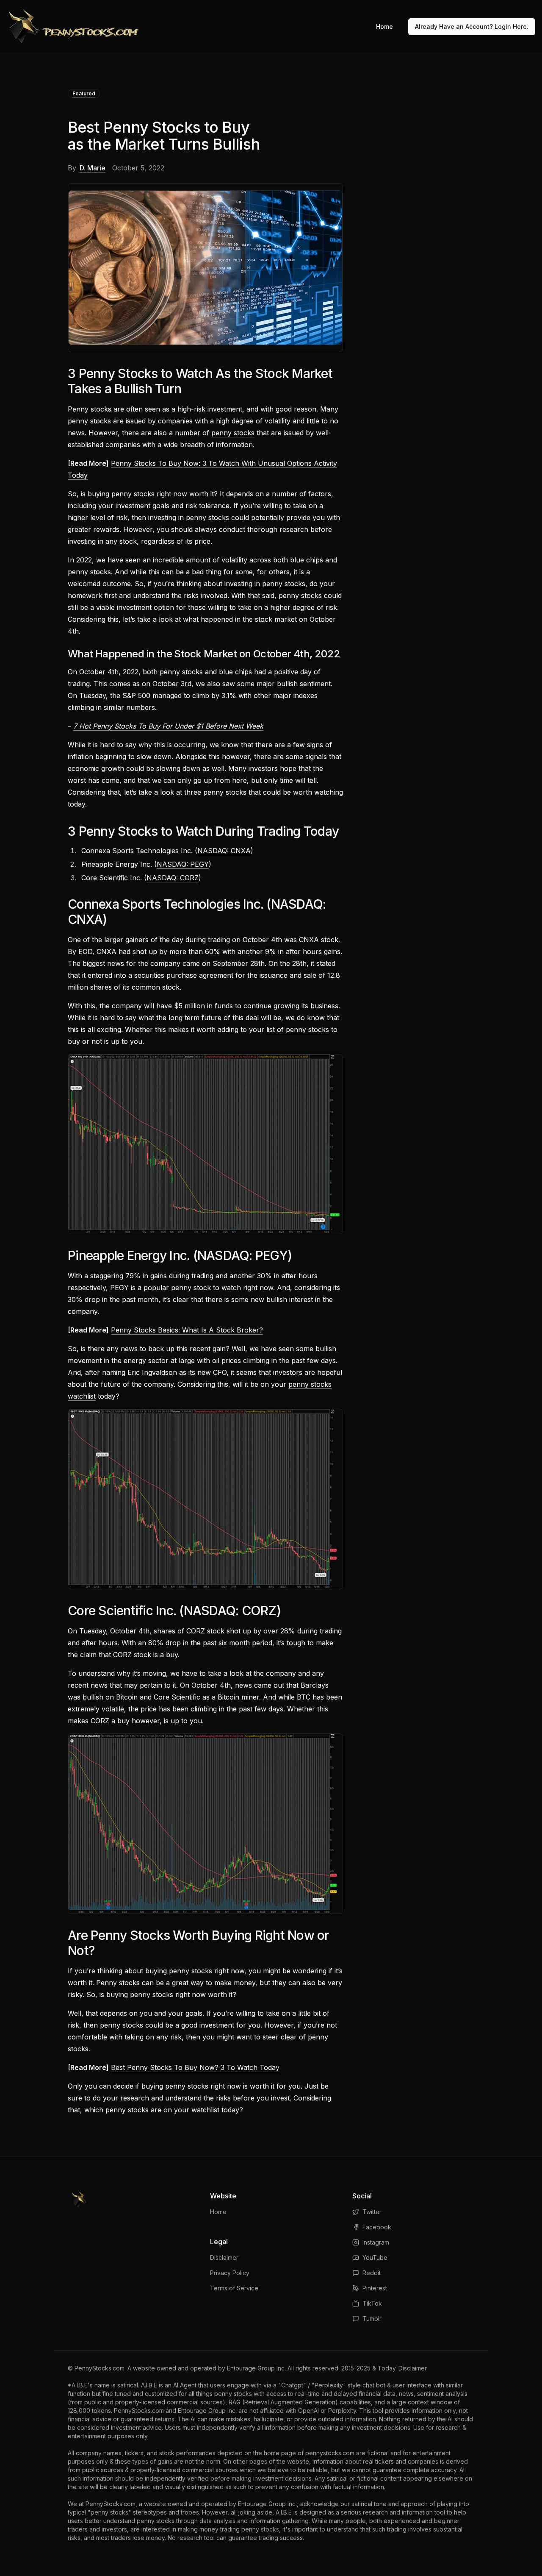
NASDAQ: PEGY (183, 864)
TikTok (372, 2303)
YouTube (375, 2257)
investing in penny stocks (265, 584)
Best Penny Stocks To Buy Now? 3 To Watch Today (195, 2067)
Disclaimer (224, 2257)
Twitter (372, 2212)
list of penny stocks (298, 1029)
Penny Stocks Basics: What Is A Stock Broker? (187, 1330)
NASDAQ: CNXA (224, 851)
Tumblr (372, 2319)
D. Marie (93, 168)
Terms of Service (234, 2288)
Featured (84, 93)
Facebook (377, 2227)
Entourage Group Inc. (256, 2368)
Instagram (376, 2242)
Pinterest (375, 2288)
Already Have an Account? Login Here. (472, 26)
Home (384, 26)
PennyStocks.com (100, 2368)
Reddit (372, 2273)
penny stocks (233, 433)
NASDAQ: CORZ (173, 878)
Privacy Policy (230, 2273)
